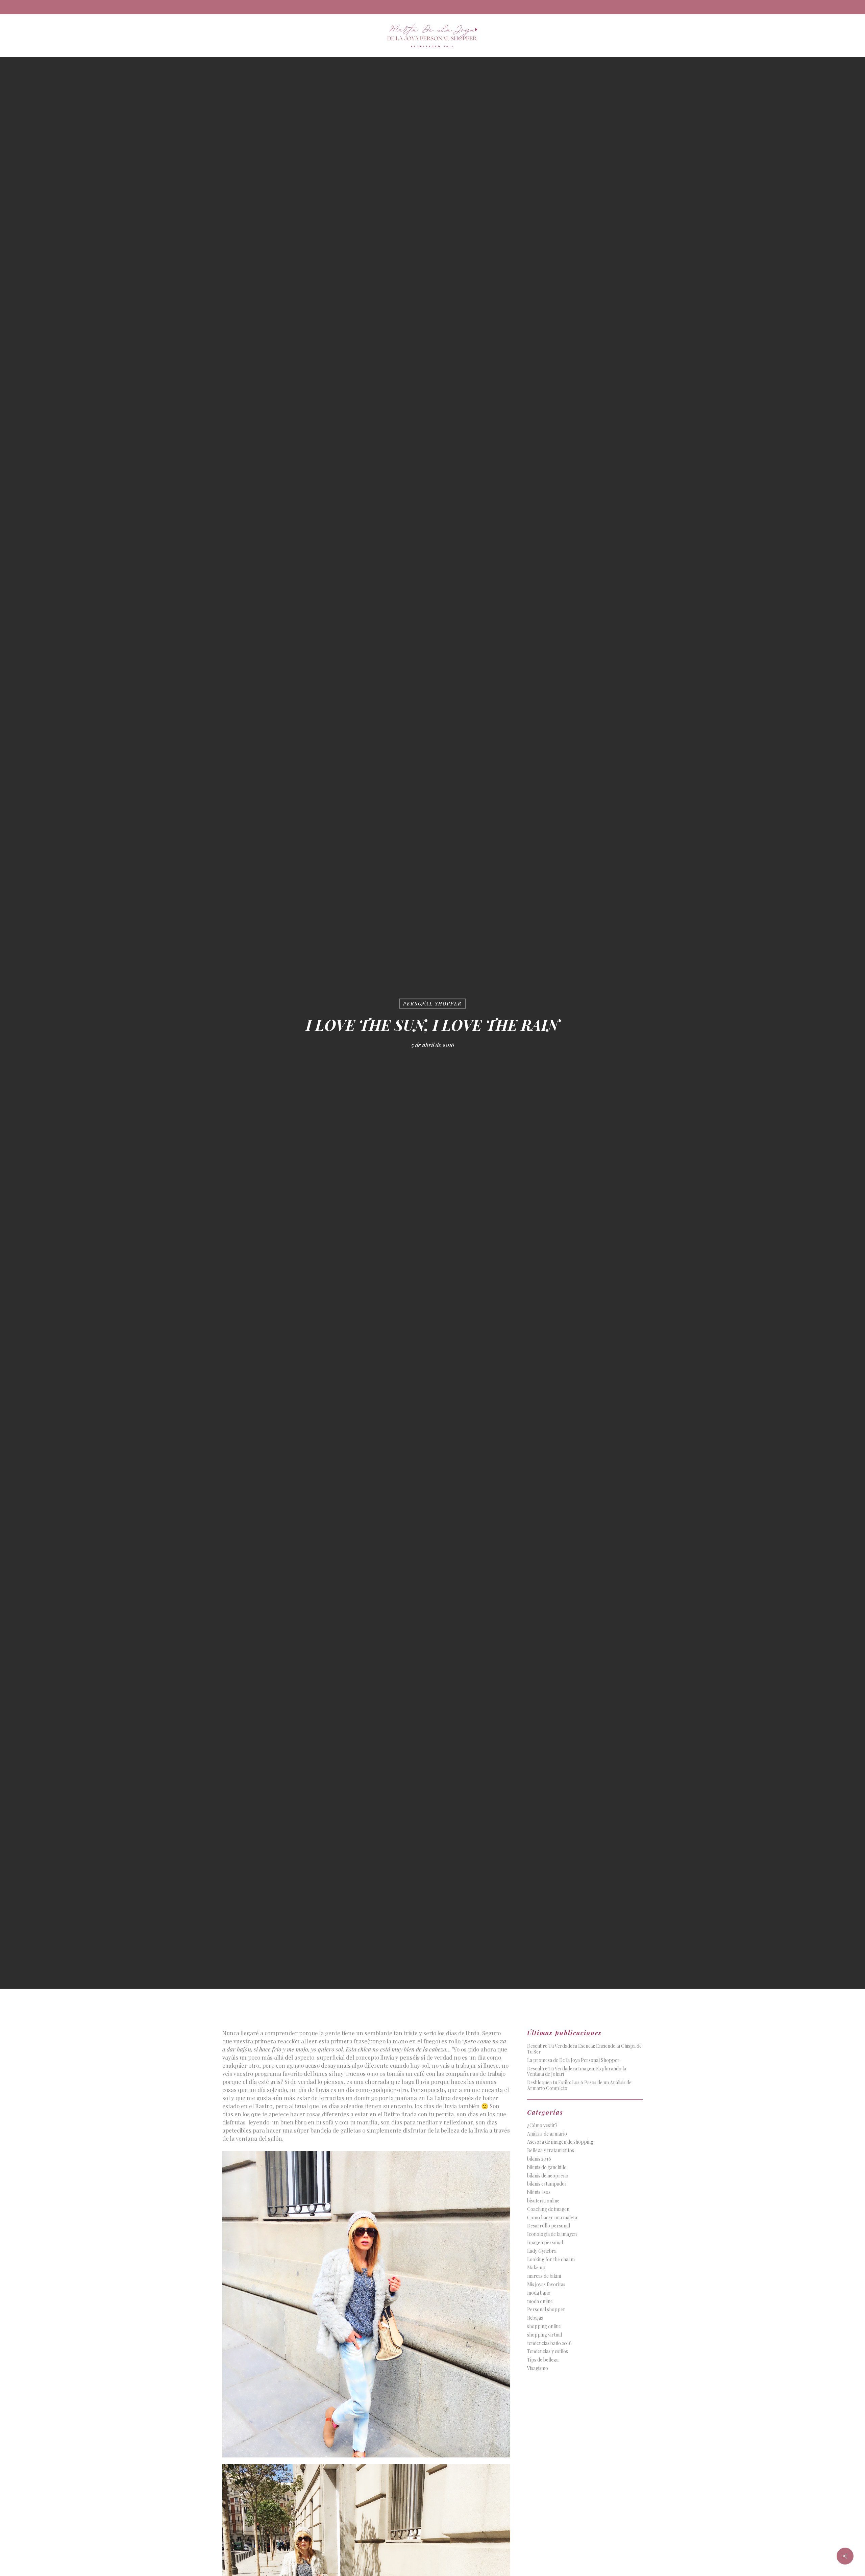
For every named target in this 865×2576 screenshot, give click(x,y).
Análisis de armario (547, 2134)
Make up (536, 2268)
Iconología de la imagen (552, 2234)
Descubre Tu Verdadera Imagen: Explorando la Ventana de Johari (577, 2072)
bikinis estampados (547, 2184)
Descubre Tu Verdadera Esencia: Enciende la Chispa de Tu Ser (584, 2049)
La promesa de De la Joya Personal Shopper (573, 2060)
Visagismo (538, 2368)
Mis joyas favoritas (546, 2285)
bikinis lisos (539, 2192)
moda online (540, 2302)
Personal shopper (432, 1004)
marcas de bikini (544, 2276)
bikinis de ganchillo (547, 2167)
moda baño (539, 2293)
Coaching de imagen (548, 2209)
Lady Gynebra (542, 2251)
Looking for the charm (551, 2260)
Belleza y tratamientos (551, 2151)
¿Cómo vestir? (542, 2126)
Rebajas (535, 2318)
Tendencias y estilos (548, 2352)
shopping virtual (545, 2335)
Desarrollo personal (549, 2226)
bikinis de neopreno (548, 2176)
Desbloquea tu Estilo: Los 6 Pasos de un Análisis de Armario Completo (579, 2086)
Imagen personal (545, 2243)
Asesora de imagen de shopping (560, 2142)
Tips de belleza (543, 2360)
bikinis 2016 (539, 2159)
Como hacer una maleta (552, 2218)
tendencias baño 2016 (549, 2343)
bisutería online (543, 2201)
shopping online (544, 2327)
